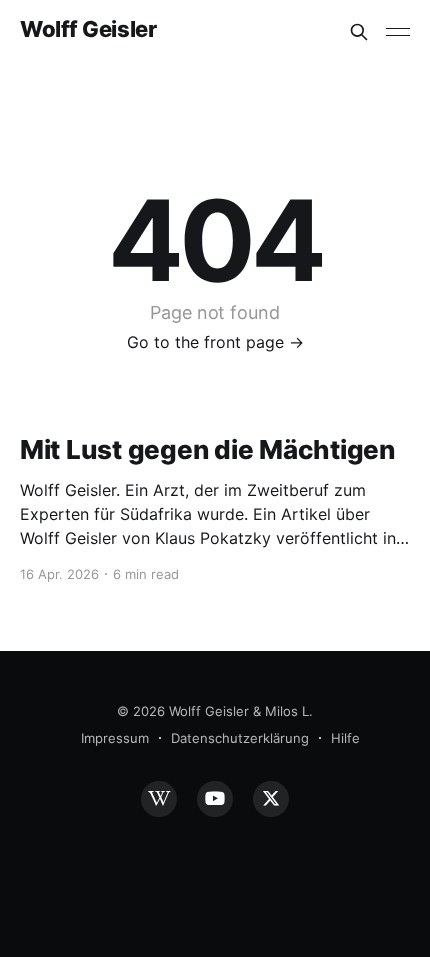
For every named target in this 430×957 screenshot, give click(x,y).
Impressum (115, 738)
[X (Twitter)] (271, 799)
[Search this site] (359, 32)
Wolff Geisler (88, 29)
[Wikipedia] (159, 799)
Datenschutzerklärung (240, 738)
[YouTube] (215, 799)
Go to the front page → (215, 342)
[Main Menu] (398, 32)
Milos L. (289, 711)
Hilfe (345, 738)
